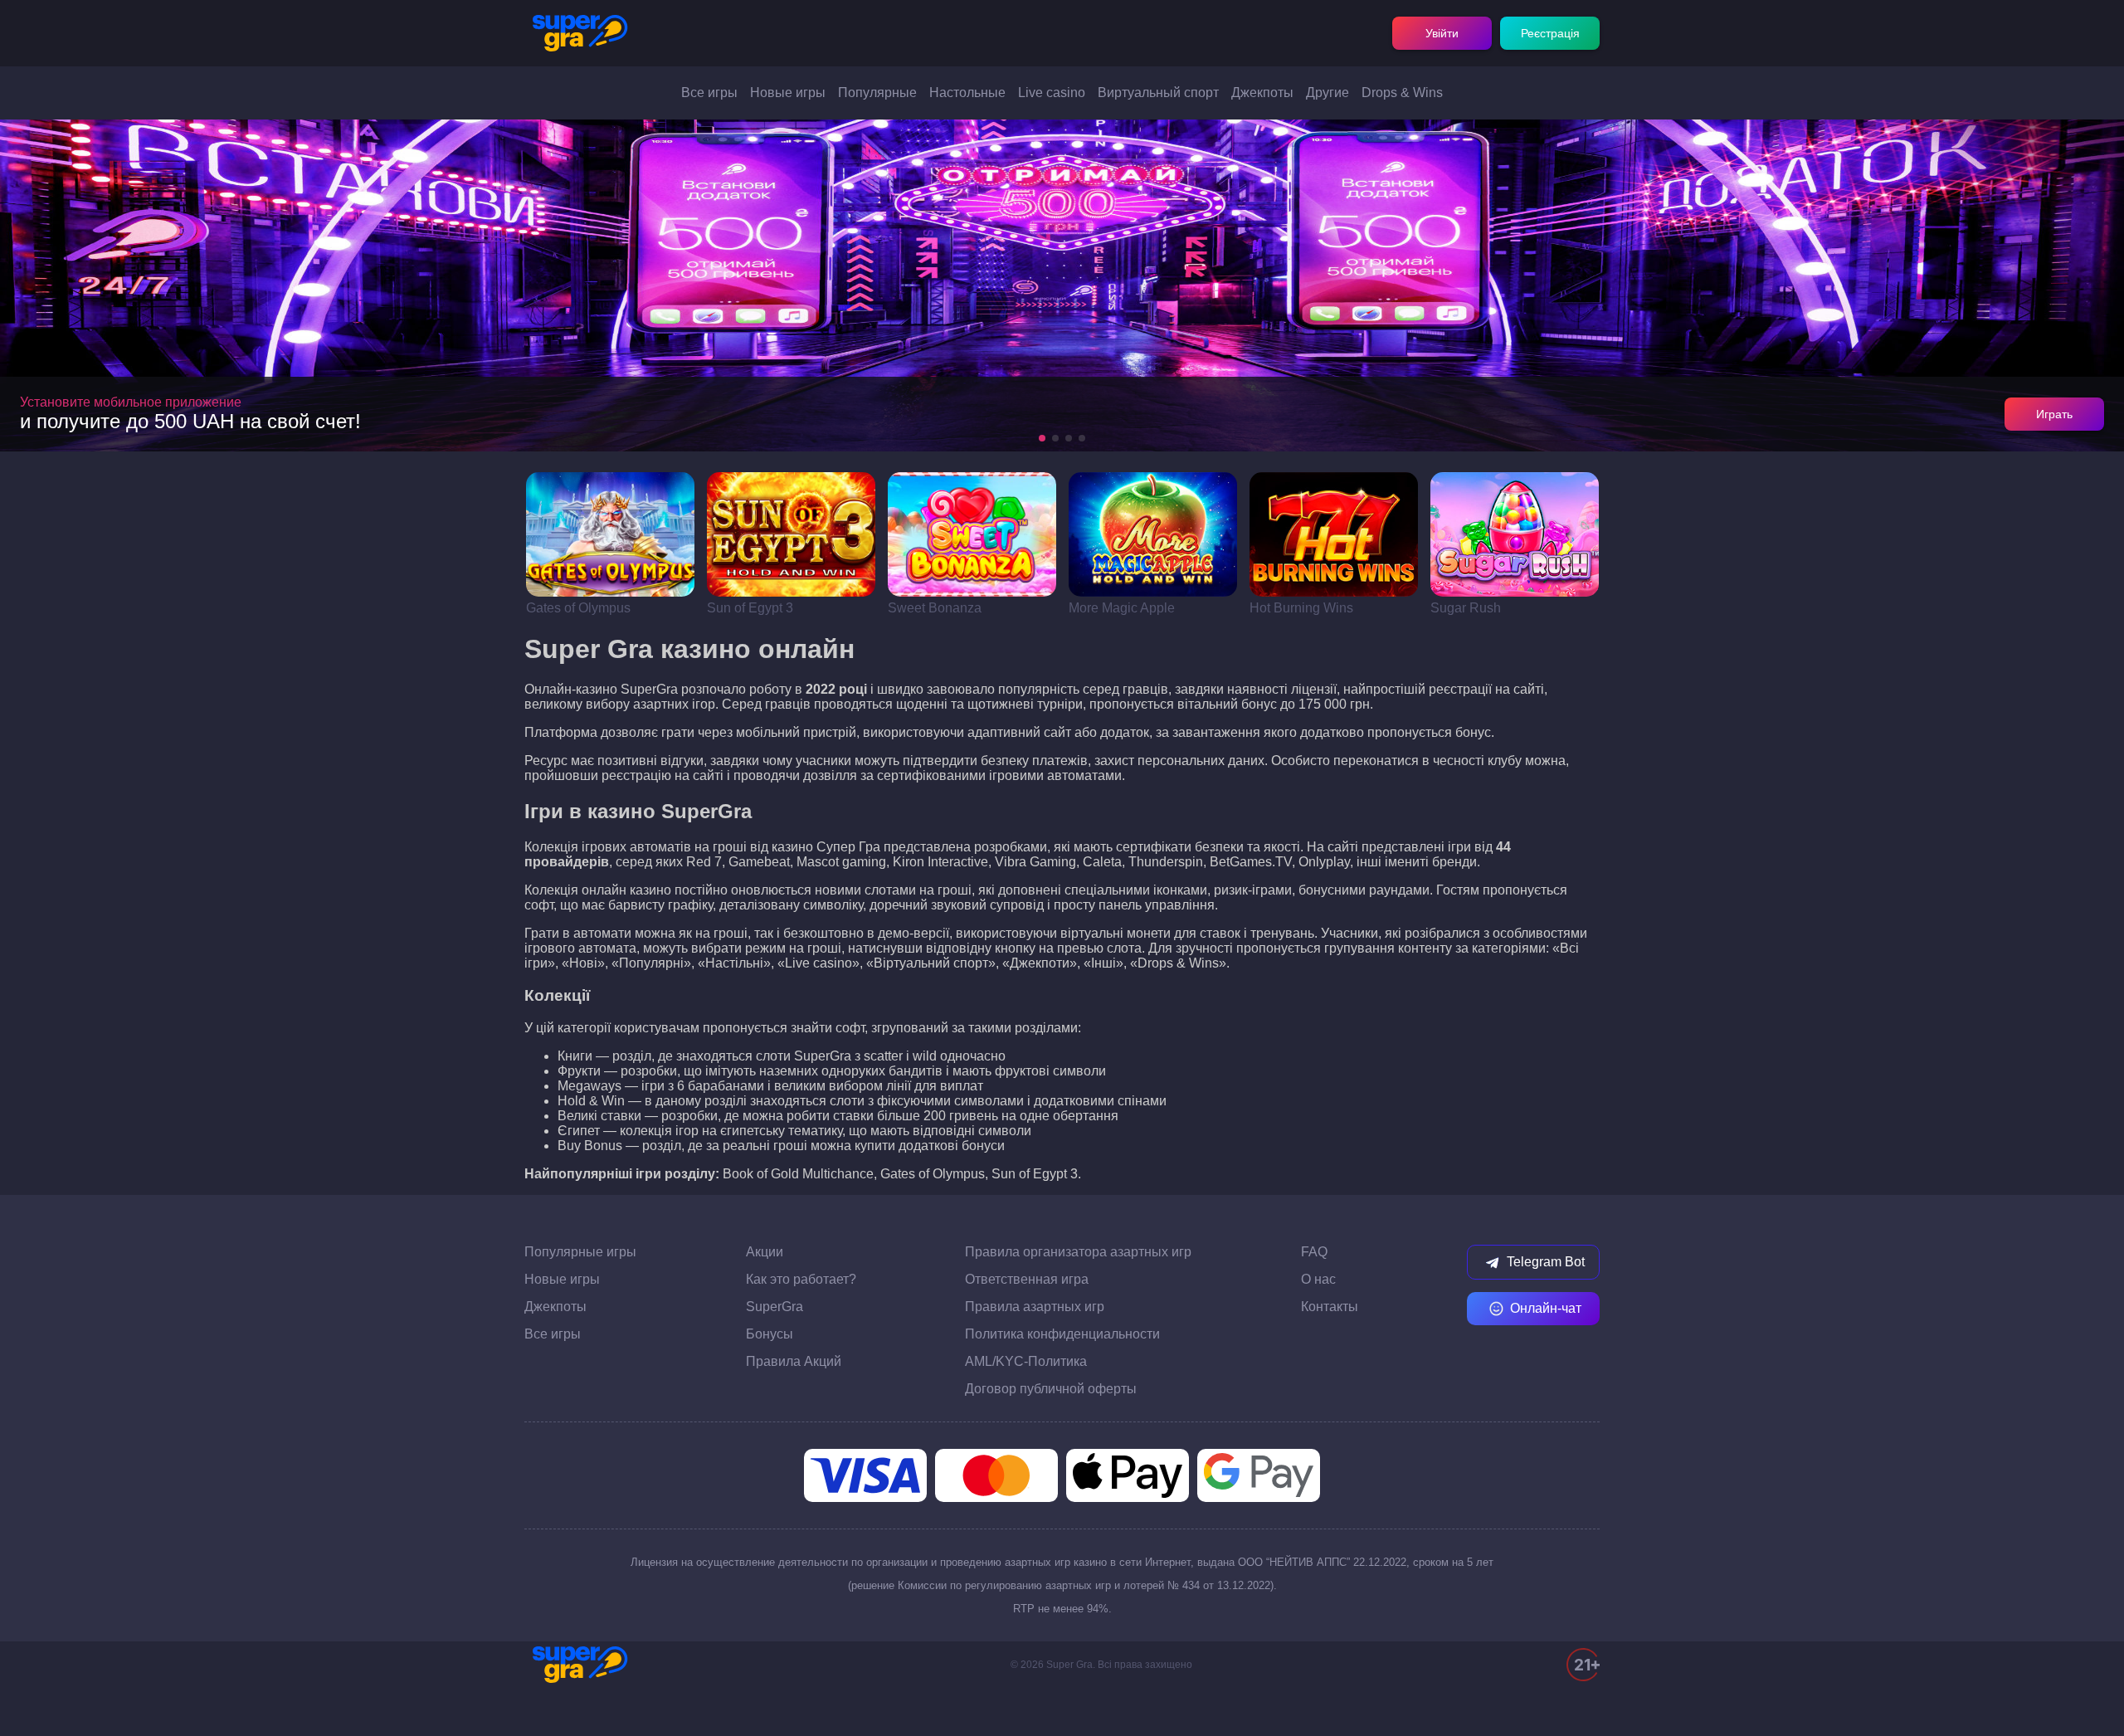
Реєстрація (1550, 33)
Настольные (967, 93)
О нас (1318, 1279)
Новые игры (788, 93)
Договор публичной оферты (1051, 1389)
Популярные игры (580, 1252)
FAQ (1314, 1252)
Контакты (1330, 1307)
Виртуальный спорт (1158, 93)
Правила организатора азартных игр (1078, 1252)
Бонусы (770, 1334)
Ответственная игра (1027, 1279)
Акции (765, 1252)
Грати (610, 534)
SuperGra (775, 1307)
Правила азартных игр (1035, 1307)
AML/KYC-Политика (1026, 1361)
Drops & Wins (1402, 93)
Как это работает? (801, 1279)
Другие (1327, 93)
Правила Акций (794, 1361)
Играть (2054, 414)
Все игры (709, 93)
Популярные (877, 93)
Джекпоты (1262, 93)
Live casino (1052, 93)
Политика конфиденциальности (1062, 1334)
